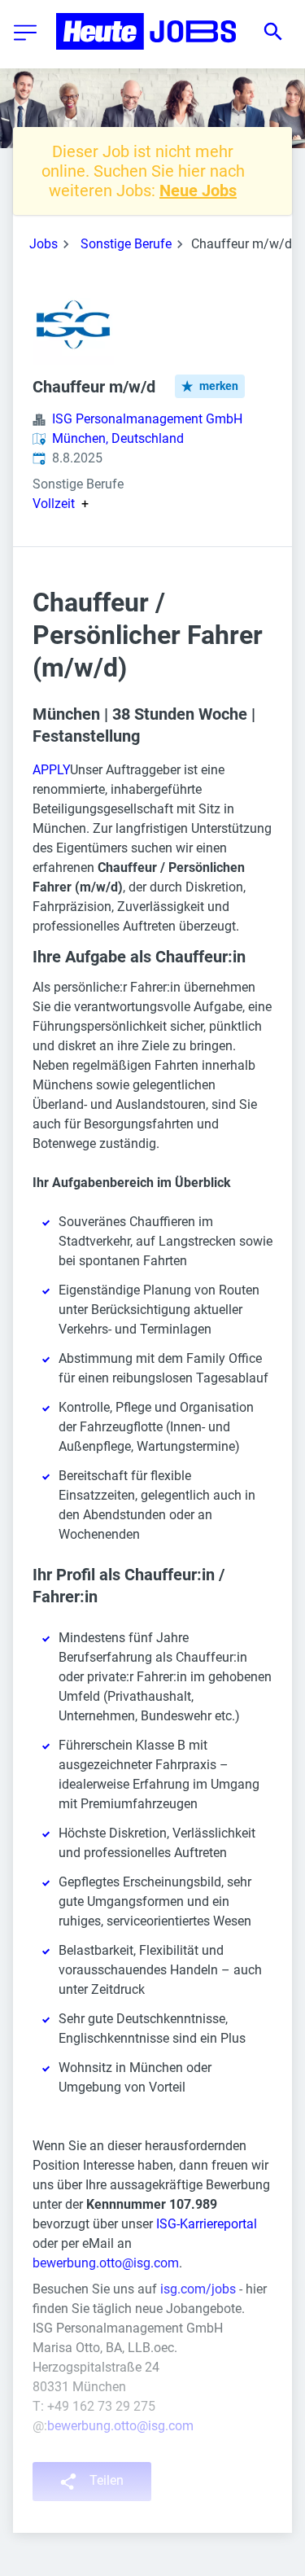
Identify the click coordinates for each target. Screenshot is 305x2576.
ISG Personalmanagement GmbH (147, 419)
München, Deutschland (118, 438)
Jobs (44, 244)
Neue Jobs (198, 191)
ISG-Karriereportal (207, 2224)
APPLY (51, 770)
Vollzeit (54, 504)
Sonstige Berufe (126, 244)
